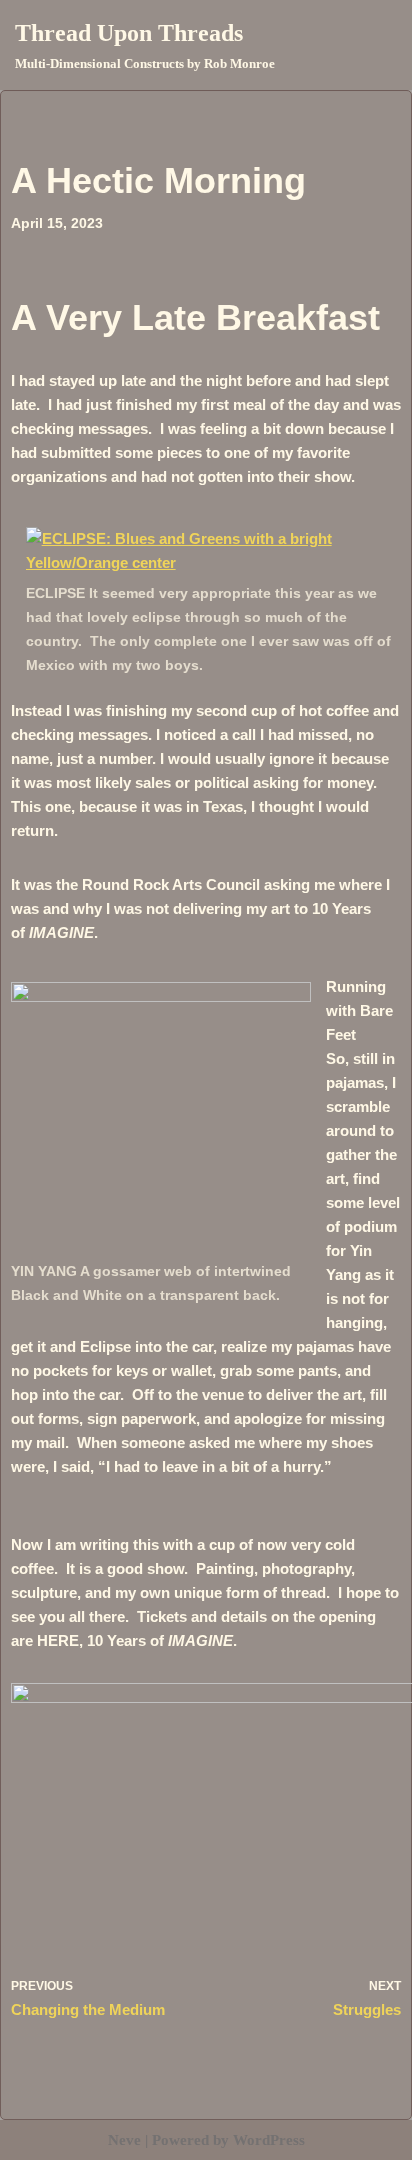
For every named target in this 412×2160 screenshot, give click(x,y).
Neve (124, 2140)
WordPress (269, 2140)
